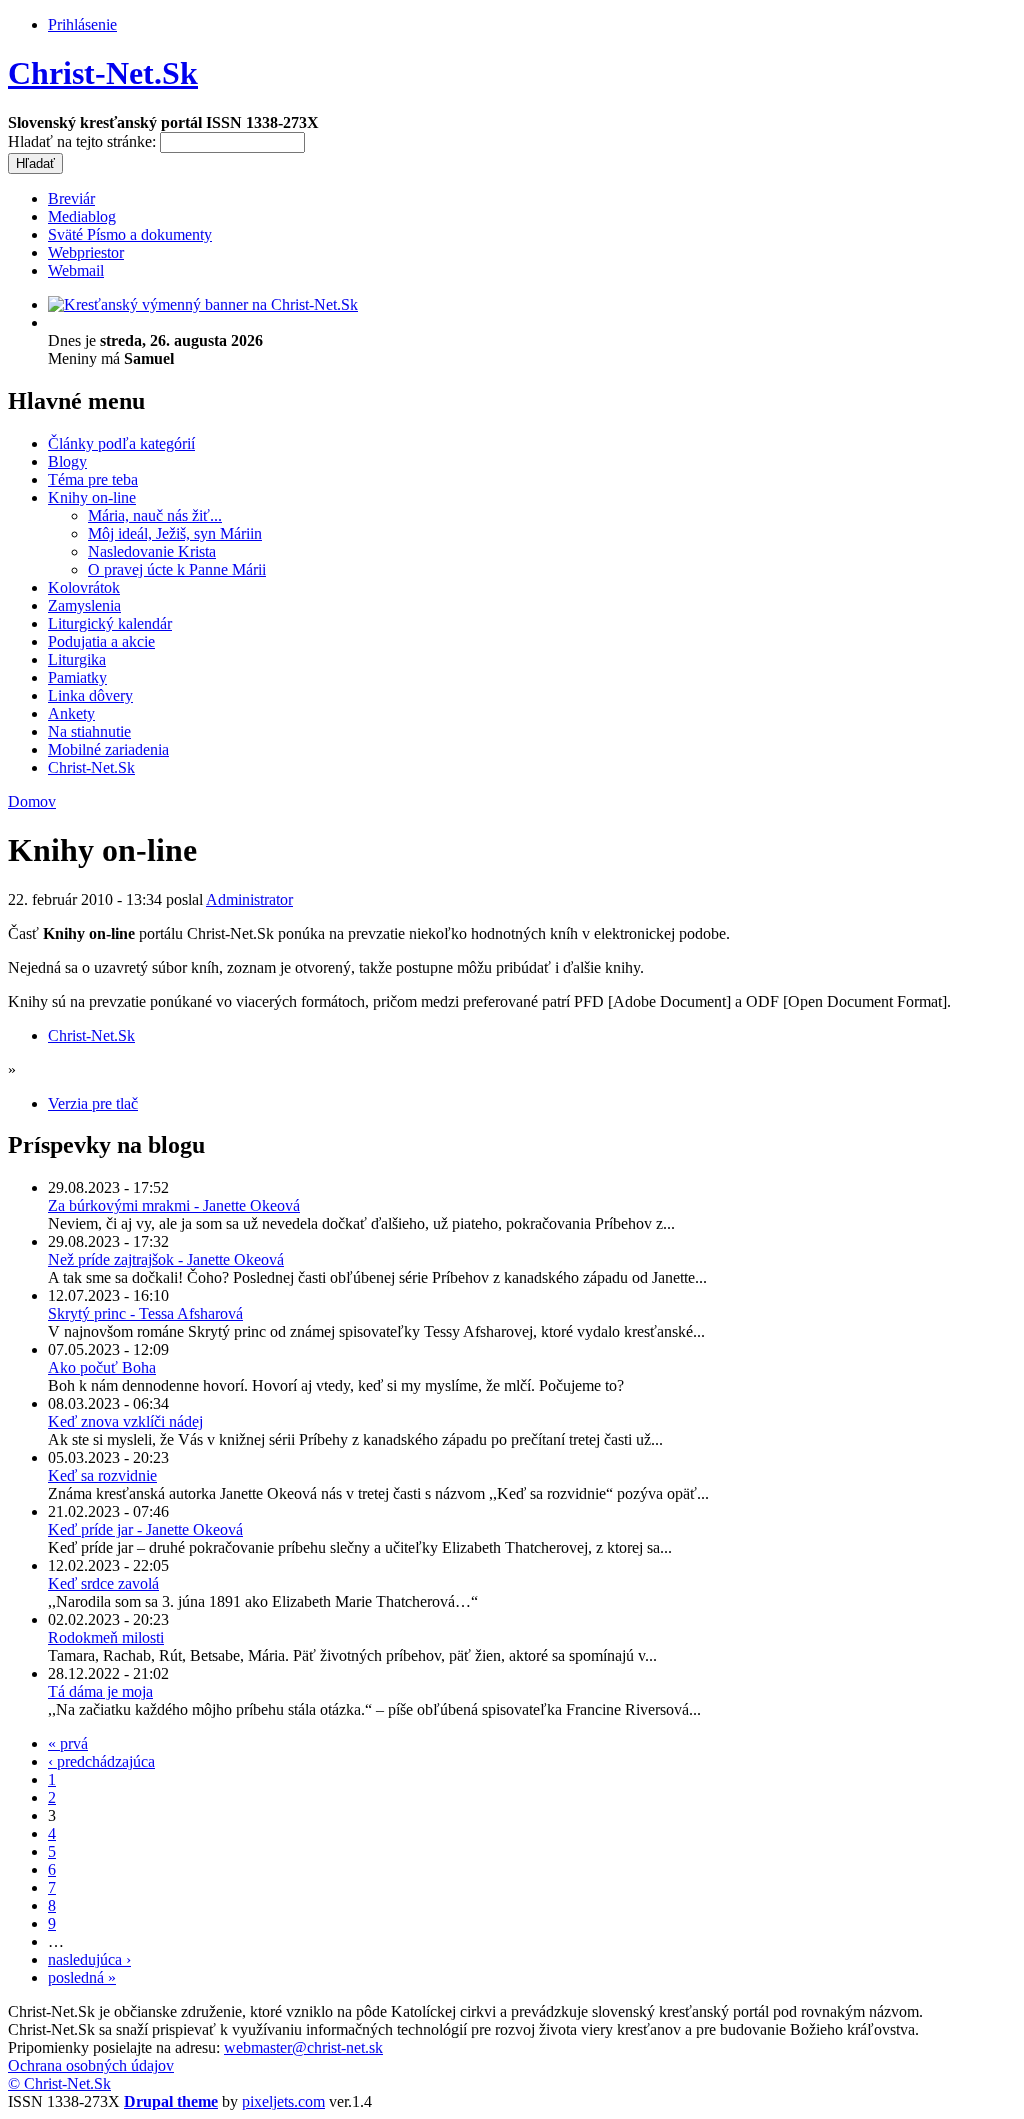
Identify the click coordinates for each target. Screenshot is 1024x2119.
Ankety (71, 713)
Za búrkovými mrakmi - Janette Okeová (174, 1205)
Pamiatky (77, 677)
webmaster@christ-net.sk (303, 2047)
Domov (32, 801)
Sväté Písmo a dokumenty (130, 234)
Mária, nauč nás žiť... (155, 515)
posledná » (82, 1977)
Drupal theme (171, 2101)
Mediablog (82, 216)
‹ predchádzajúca (101, 1761)
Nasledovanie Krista (152, 551)
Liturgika (77, 659)
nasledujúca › (89, 1959)
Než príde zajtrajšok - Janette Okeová (166, 1259)
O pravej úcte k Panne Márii (177, 569)
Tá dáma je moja (100, 1691)
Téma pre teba (93, 479)
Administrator (249, 899)
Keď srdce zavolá (103, 1583)
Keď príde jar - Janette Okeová (145, 1529)
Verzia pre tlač (93, 1103)
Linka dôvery (90, 695)
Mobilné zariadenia (108, 749)
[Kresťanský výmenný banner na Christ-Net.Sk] (203, 304)
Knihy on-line (92, 497)
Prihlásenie (82, 24)
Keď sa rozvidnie (102, 1475)
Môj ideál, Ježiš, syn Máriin (175, 533)
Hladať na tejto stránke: (84, 141)
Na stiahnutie (89, 731)
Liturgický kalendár (110, 623)
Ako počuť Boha (102, 1367)
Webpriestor (86, 252)
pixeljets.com (283, 2101)
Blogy (67, 461)
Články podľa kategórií (121, 443)
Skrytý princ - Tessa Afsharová (145, 1313)
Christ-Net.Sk (103, 73)
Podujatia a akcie (101, 641)
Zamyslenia (84, 605)
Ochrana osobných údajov (91, 2065)
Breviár (71, 198)
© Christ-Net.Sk (59, 2083)
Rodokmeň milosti (106, 1637)
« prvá (68, 1743)
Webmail (76, 270)
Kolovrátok (84, 587)
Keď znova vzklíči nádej (125, 1421)
